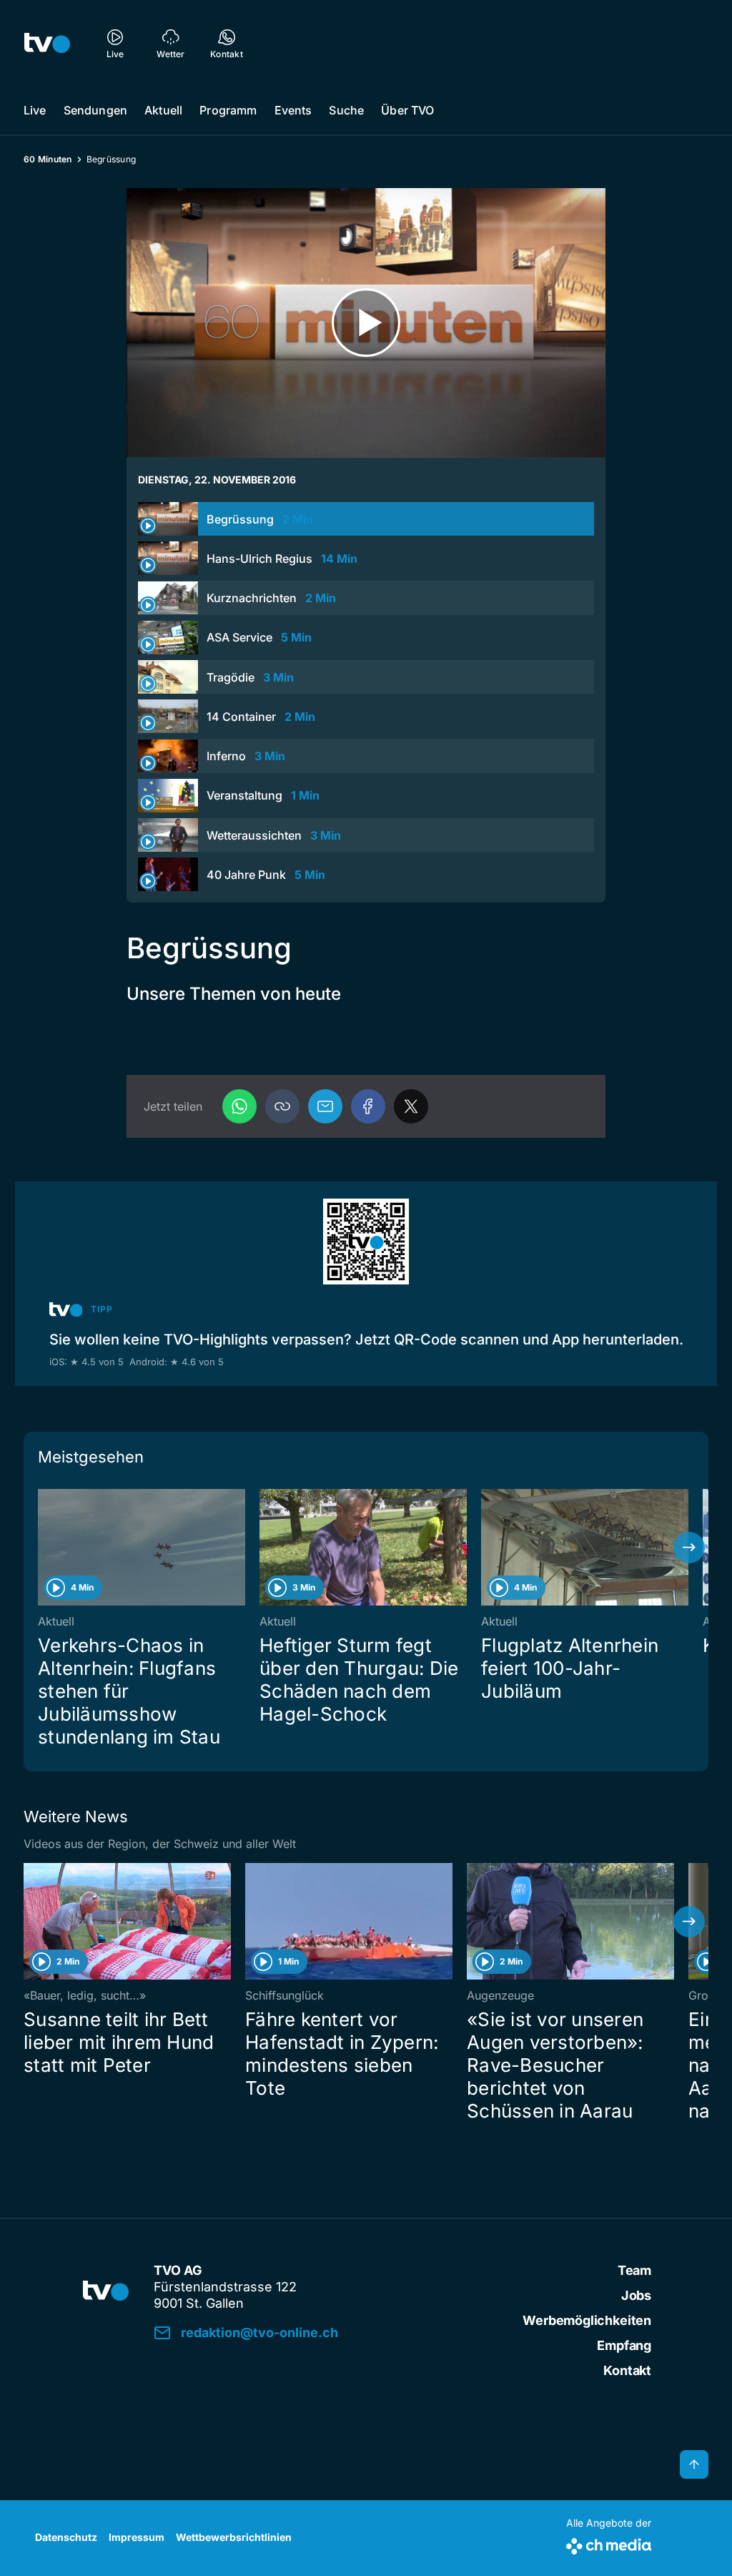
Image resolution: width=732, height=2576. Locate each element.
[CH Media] (609, 2543)
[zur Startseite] (47, 43)
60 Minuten (48, 159)
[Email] (325, 1106)
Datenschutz (66, 2537)
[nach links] (43, 1548)
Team (634, 2270)
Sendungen (95, 110)
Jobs (636, 2295)
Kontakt (627, 2370)
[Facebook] (368, 1106)
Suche (346, 110)
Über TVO (407, 110)
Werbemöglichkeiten (587, 2320)
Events (293, 110)
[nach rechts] (689, 1548)
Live (35, 110)
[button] (282, 1106)
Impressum (137, 2537)
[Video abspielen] (366, 323)
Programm (228, 110)
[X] (411, 1106)
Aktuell (163, 110)
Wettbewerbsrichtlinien (234, 2537)
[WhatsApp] (239, 1106)
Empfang (624, 2345)
